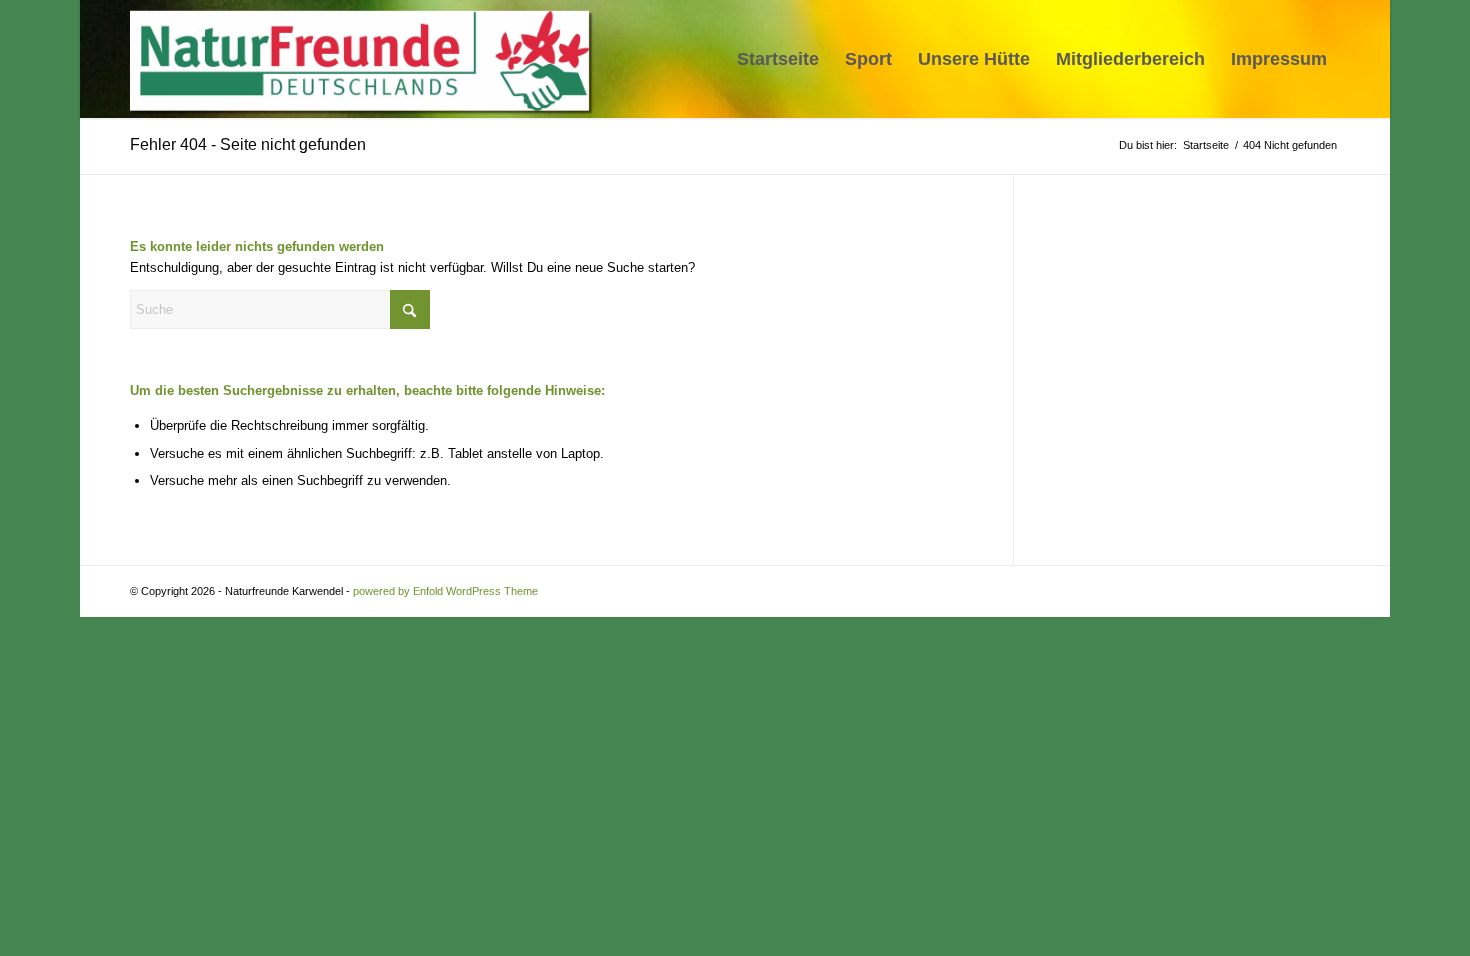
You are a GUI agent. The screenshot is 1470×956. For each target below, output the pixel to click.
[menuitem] (778, 59)
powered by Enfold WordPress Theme (445, 591)
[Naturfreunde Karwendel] (365, 59)
